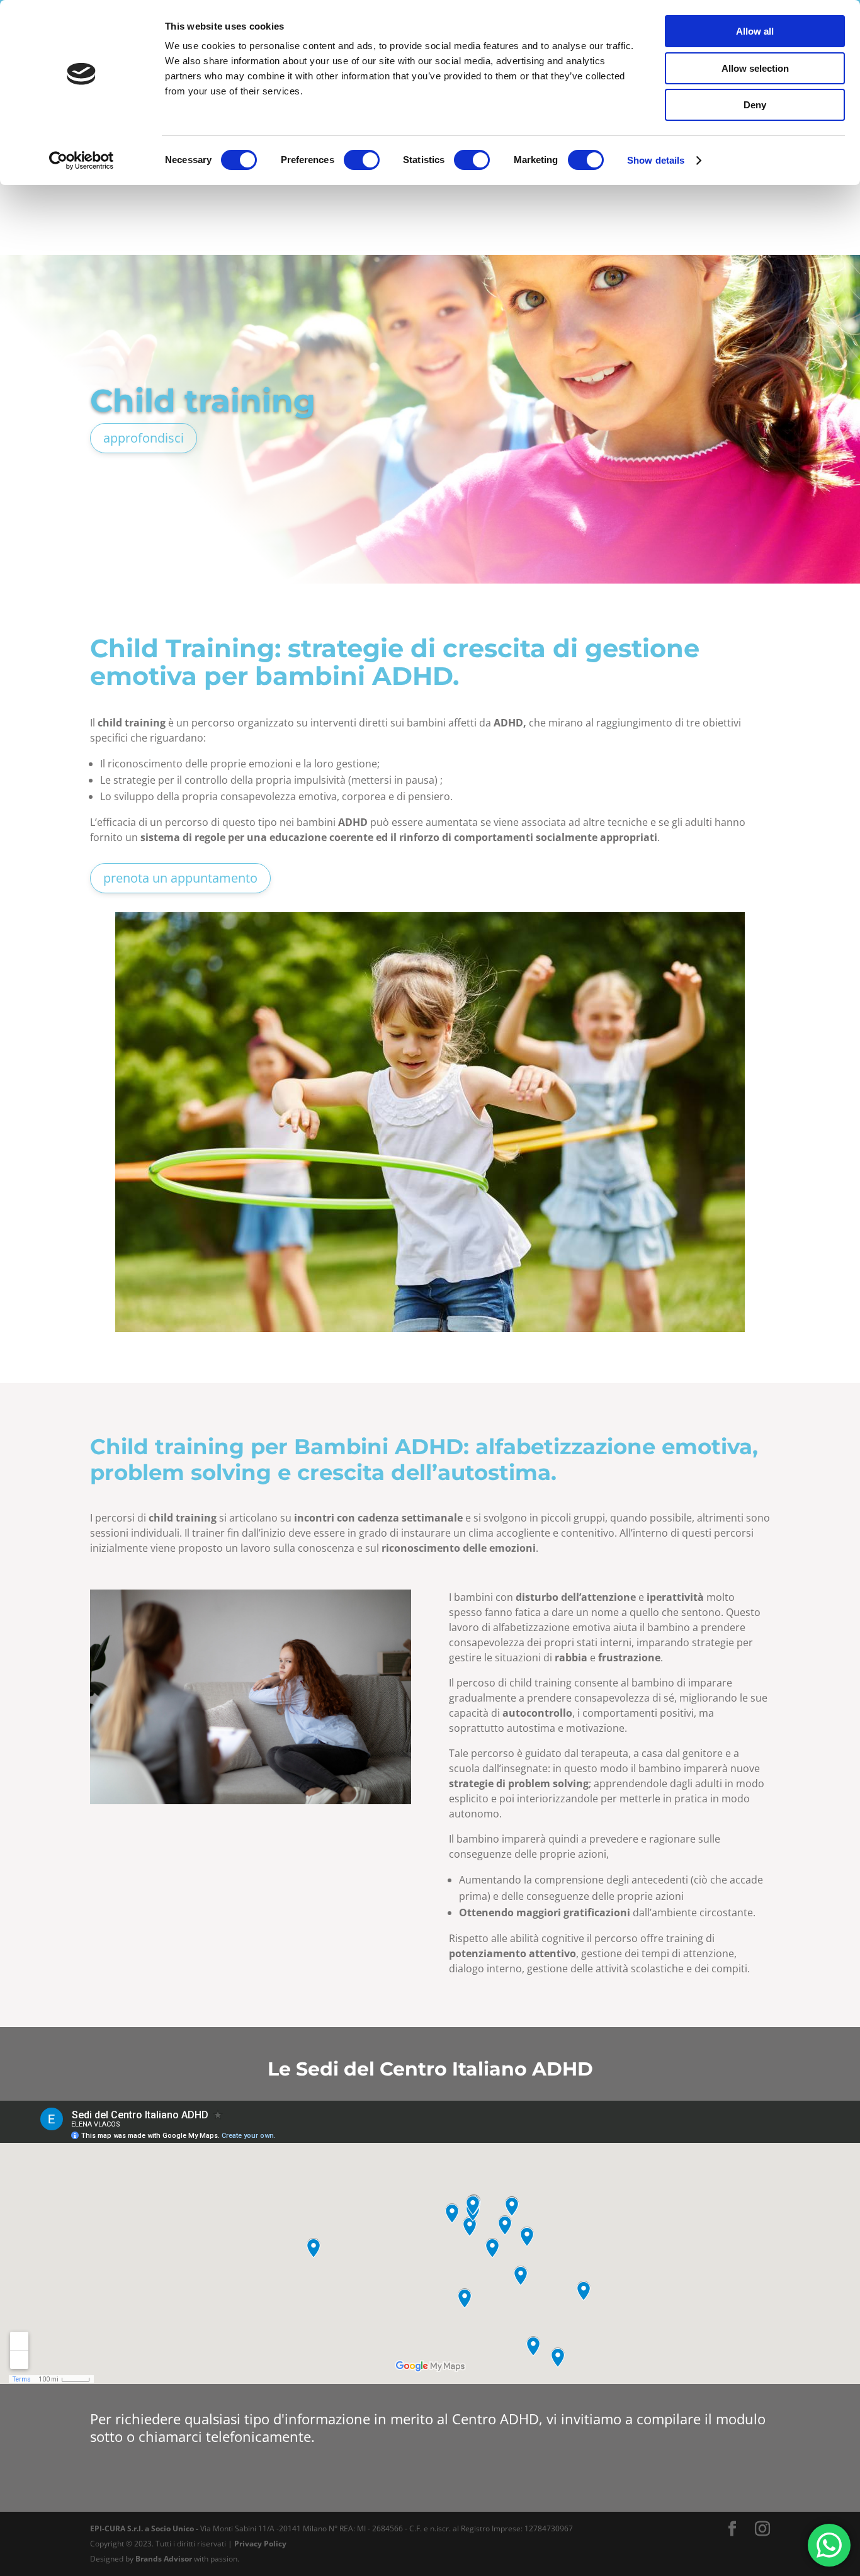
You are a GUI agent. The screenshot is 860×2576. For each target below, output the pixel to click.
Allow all (755, 31)
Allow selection (755, 68)
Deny (755, 105)
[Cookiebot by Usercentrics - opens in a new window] (82, 161)
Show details (656, 160)
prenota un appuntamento (180, 878)
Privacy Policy (260, 2544)
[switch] (362, 160)
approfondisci (144, 438)
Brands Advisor (164, 2559)
